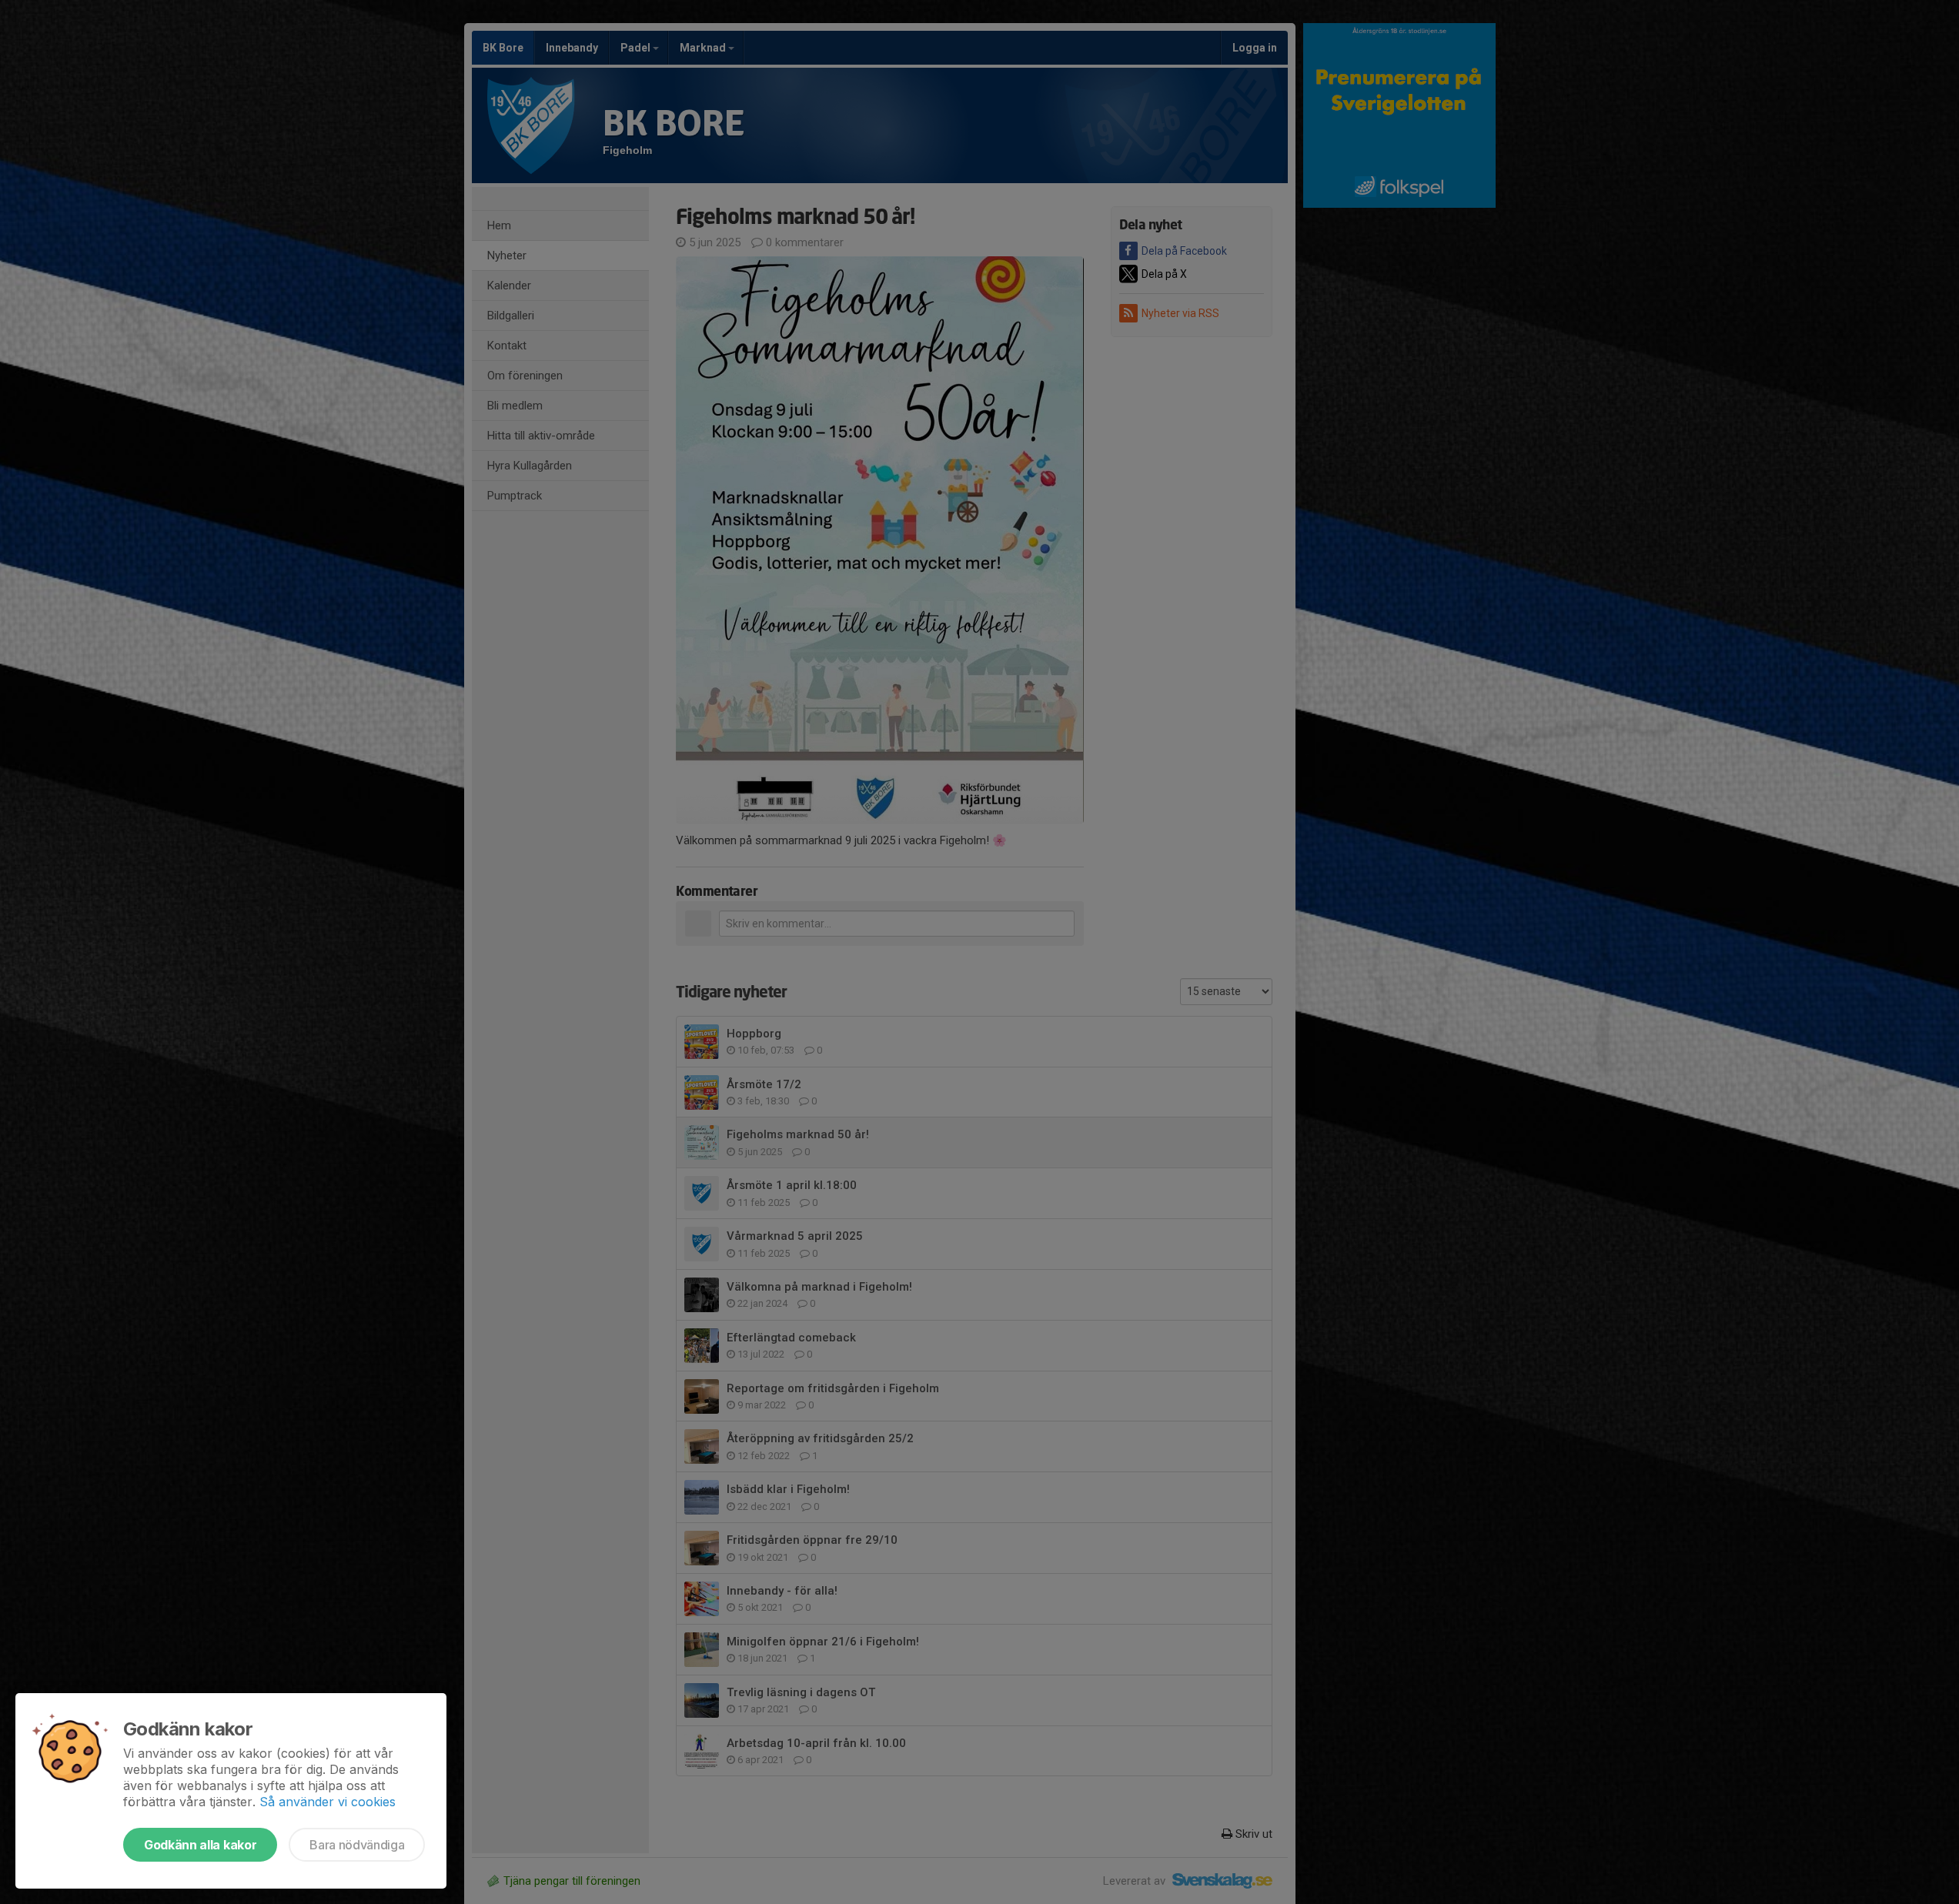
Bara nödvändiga (357, 1845)
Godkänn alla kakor (200, 1845)
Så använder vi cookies (328, 1802)
